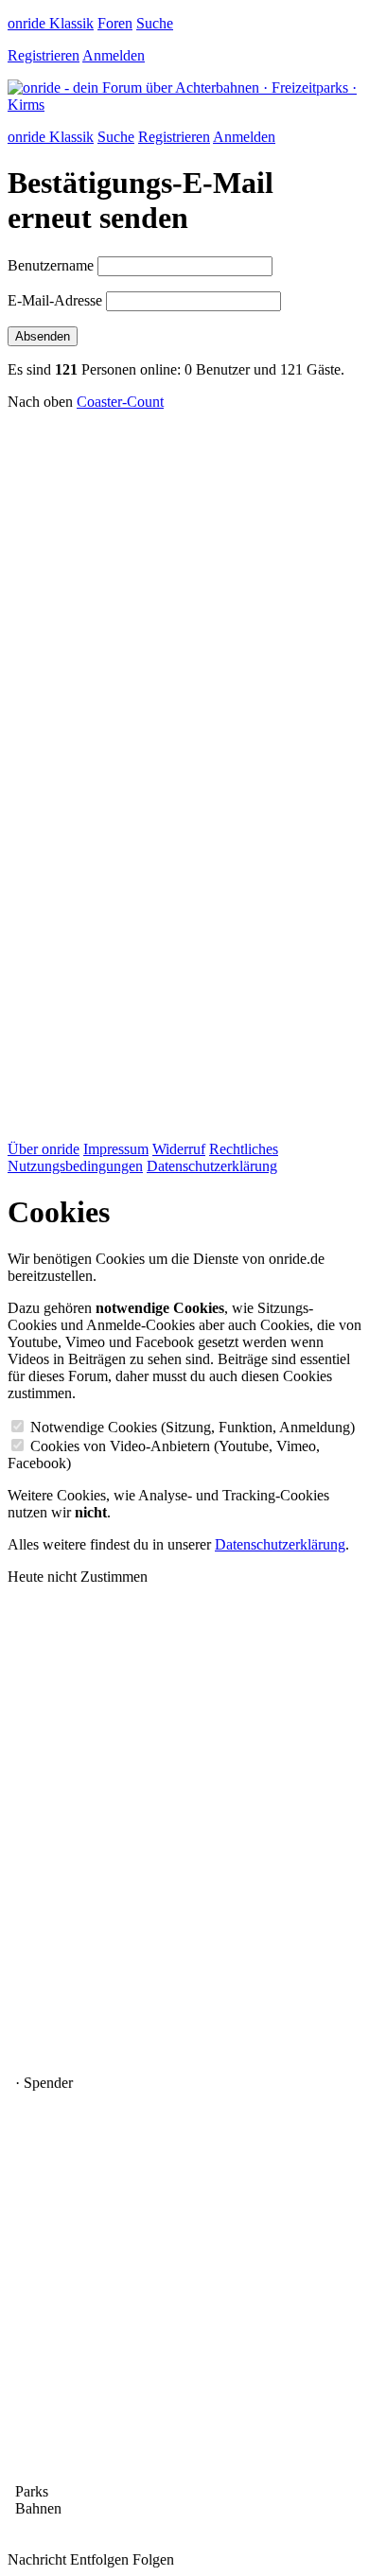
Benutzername (51, 265)
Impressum (116, 1149)
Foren (115, 23)
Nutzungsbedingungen (75, 1166)
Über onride (44, 1149)
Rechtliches (244, 1149)
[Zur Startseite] (184, 105)
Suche (155, 23)
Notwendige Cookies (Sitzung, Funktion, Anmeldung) (193, 1427)
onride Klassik (51, 23)
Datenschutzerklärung (212, 1166)
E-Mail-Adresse (55, 300)
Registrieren (44, 55)
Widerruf (179, 1149)
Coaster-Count (120, 402)
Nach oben (40, 402)
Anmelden (114, 55)
